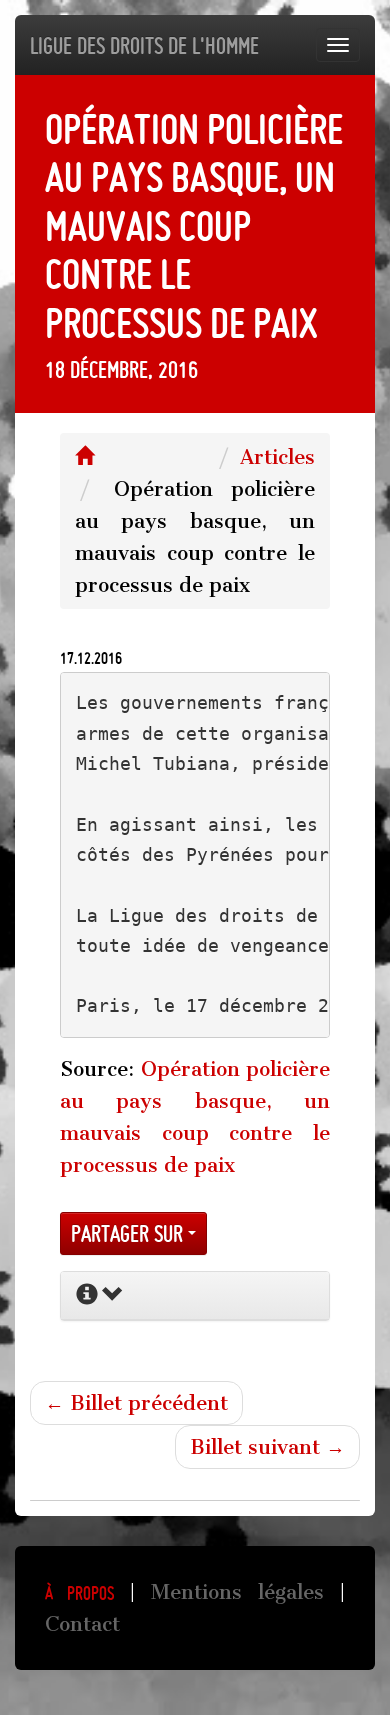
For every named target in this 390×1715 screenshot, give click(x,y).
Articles (277, 457)
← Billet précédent (136, 1403)
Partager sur (129, 1233)
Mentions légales (237, 1592)
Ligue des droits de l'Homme (144, 45)
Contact (82, 1624)
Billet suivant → (267, 1447)
